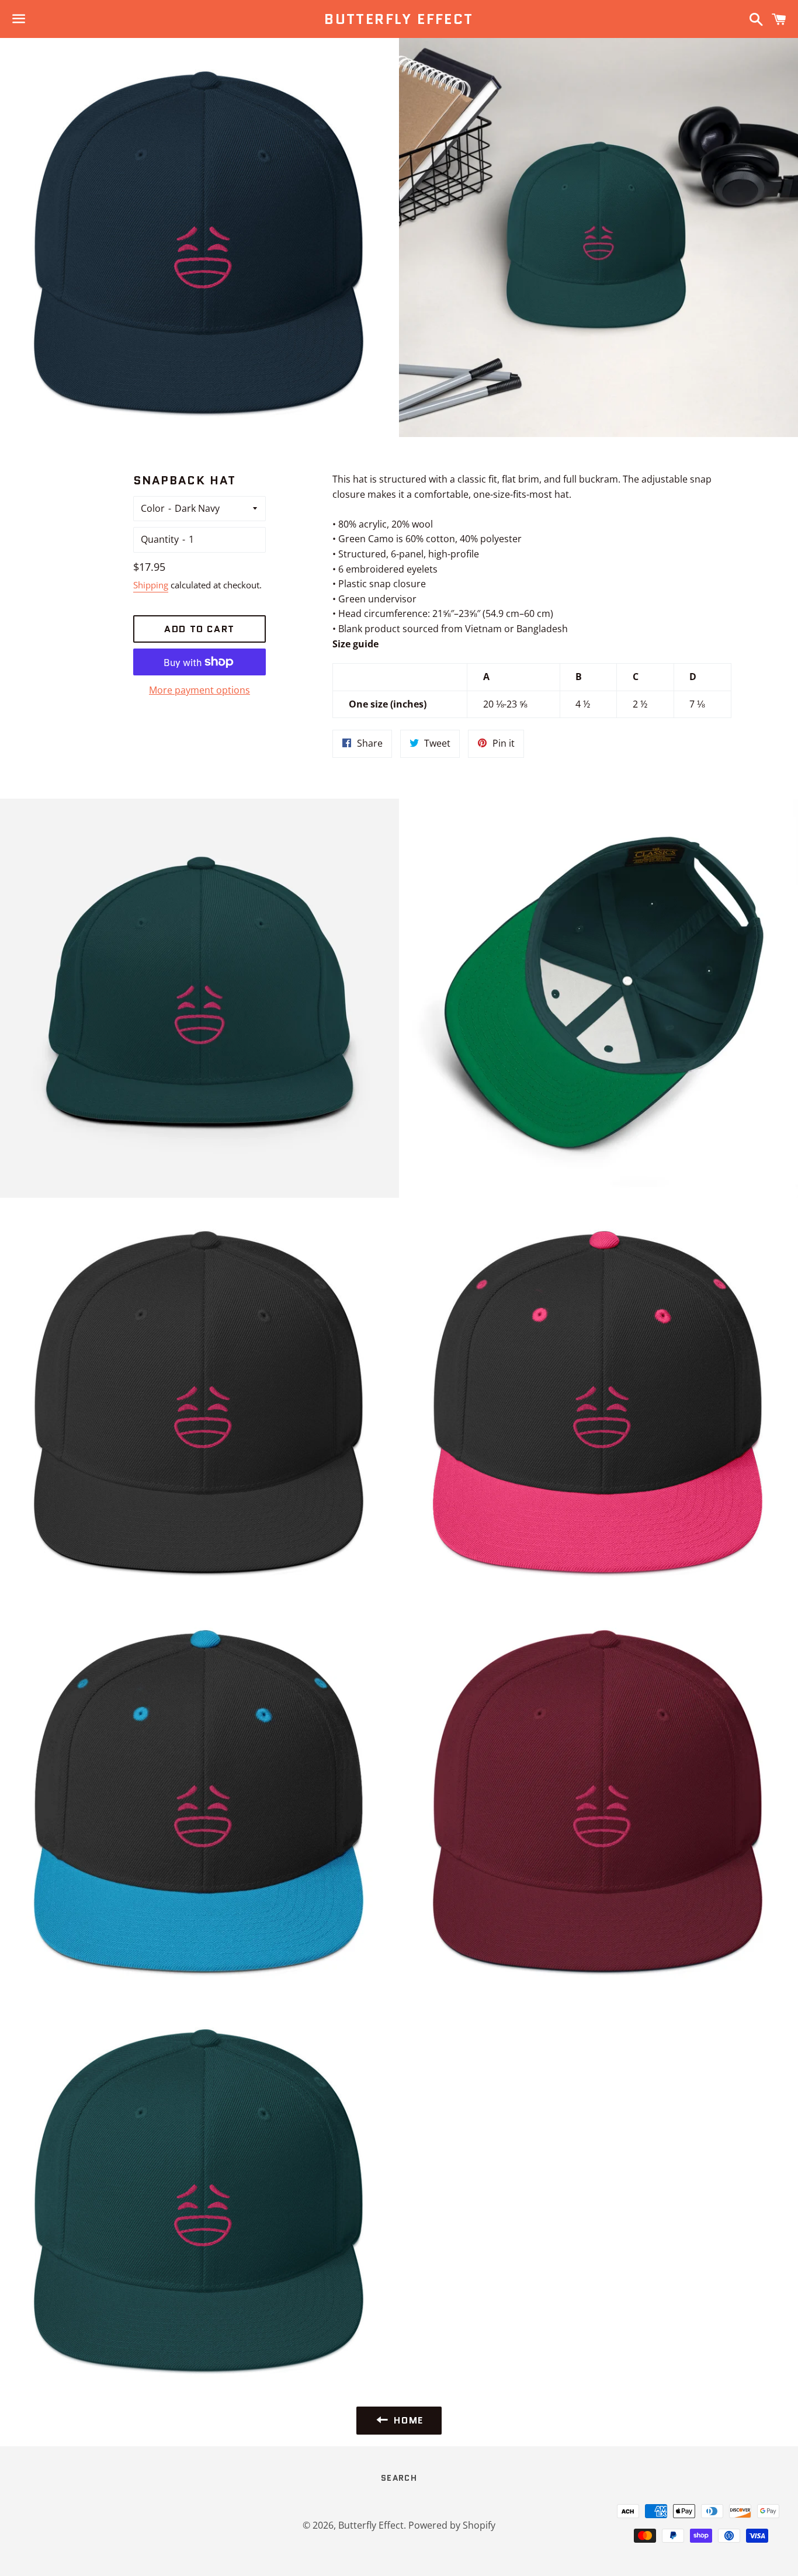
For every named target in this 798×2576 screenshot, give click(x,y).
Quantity (160, 539)
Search (399, 2478)
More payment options (199, 690)
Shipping (151, 585)
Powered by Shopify (452, 2525)
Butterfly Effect (399, 19)
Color (153, 508)
